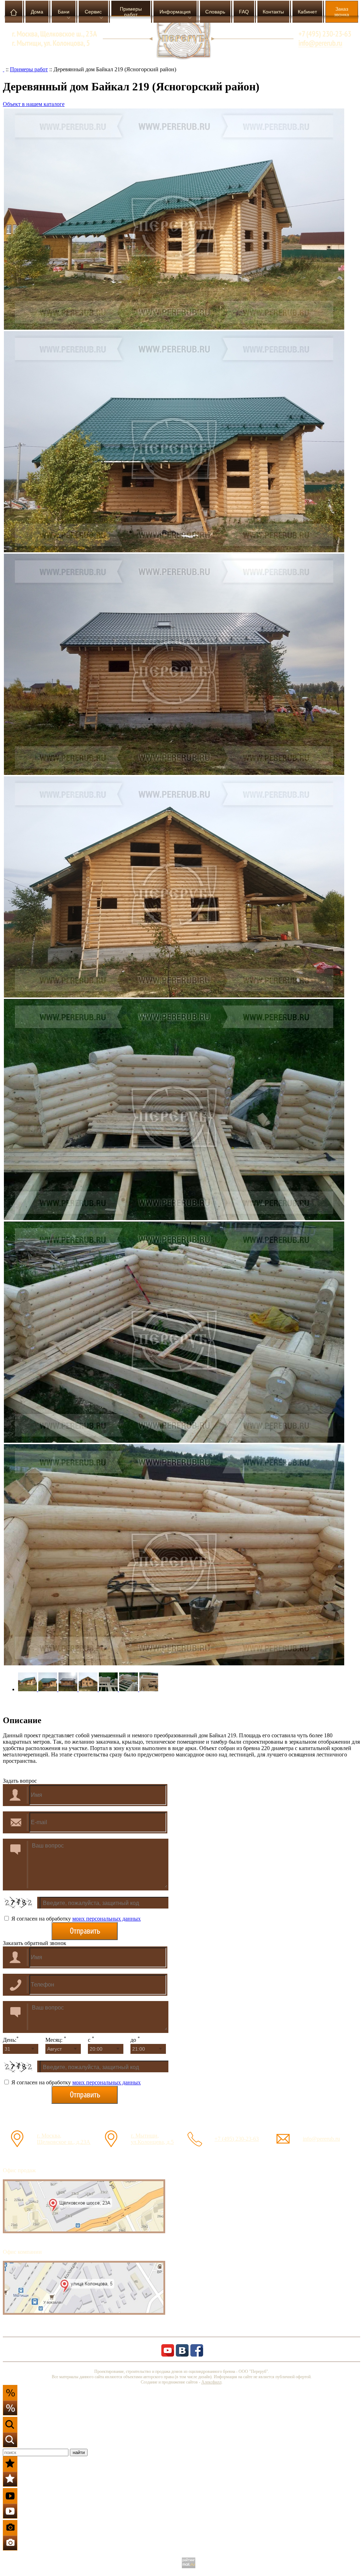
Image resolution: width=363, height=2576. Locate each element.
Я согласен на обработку (75, 1919)
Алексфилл (211, 2382)
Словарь (215, 12)
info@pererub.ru (321, 2139)
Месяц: (56, 2040)
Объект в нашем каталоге (34, 104)
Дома (37, 12)
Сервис (93, 12)
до (135, 2040)
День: (11, 2040)
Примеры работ (131, 12)
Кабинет (307, 12)
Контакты (273, 12)
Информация (175, 12)
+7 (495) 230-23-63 (237, 2139)
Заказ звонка (342, 12)
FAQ (244, 12)
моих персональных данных (107, 1919)
